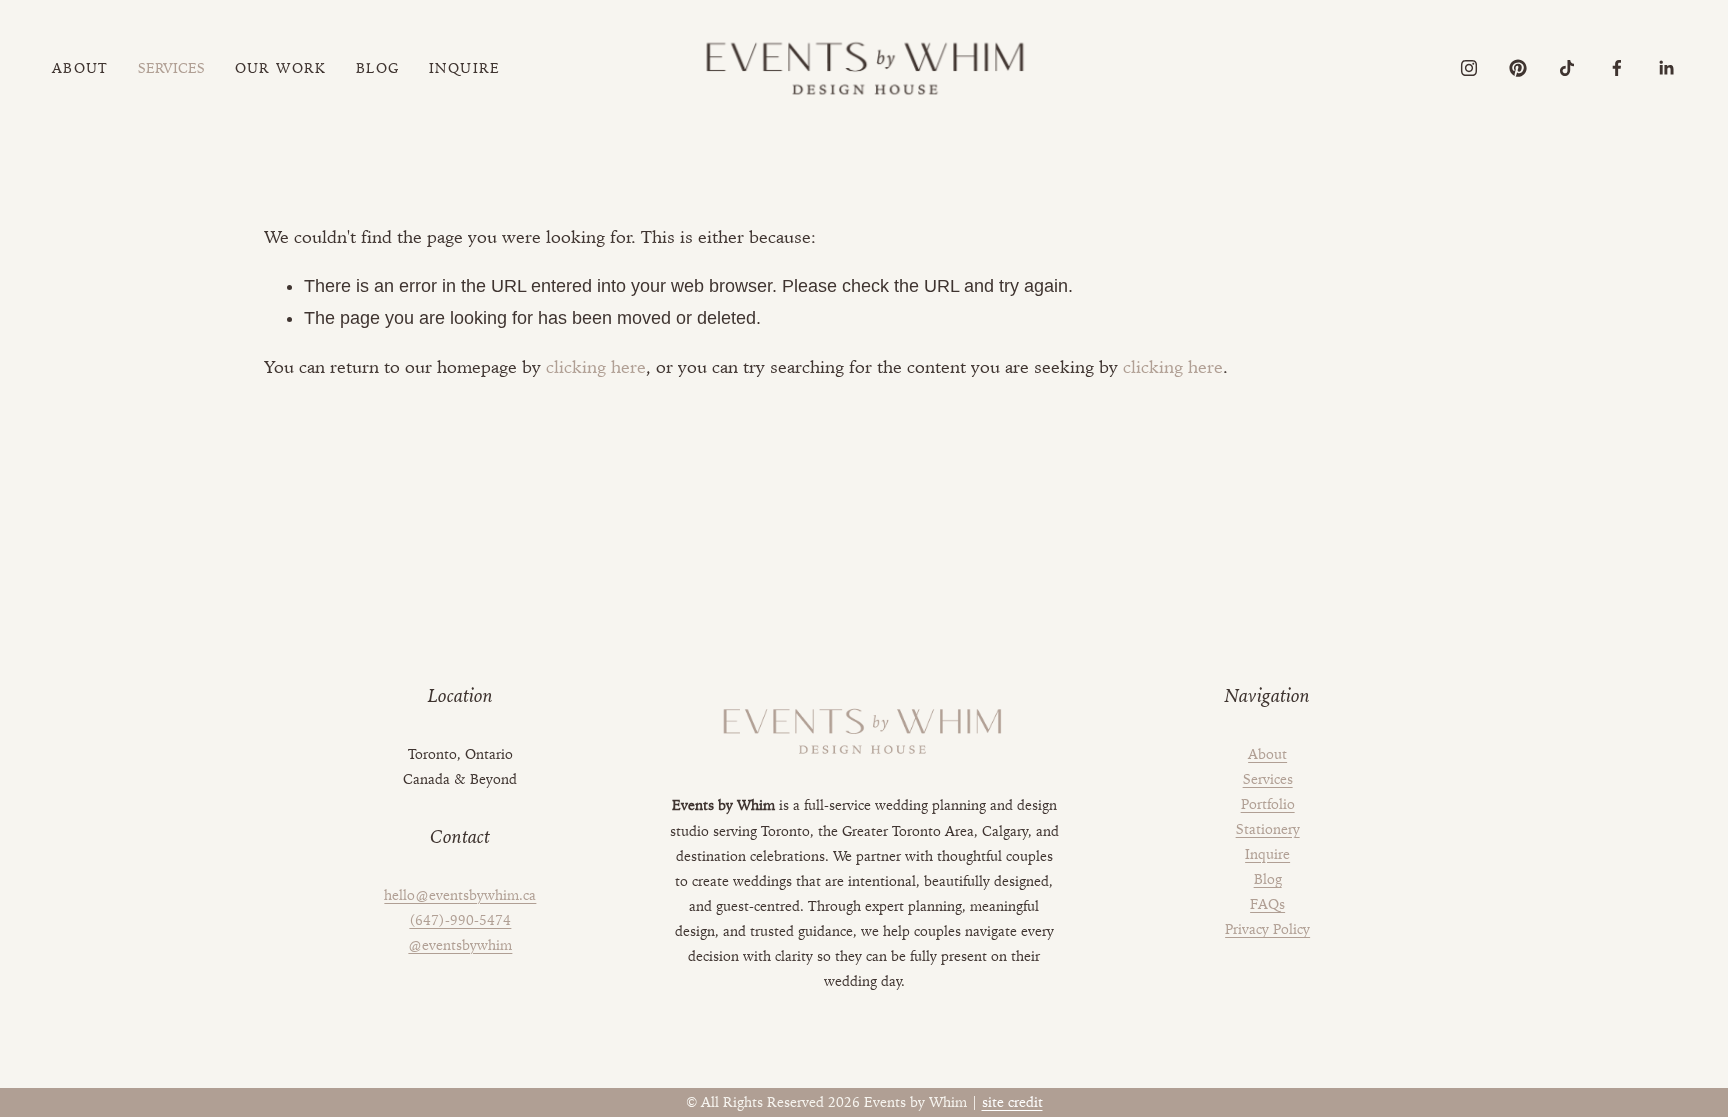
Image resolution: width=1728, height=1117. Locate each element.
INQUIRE (465, 68)
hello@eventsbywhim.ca (460, 895)
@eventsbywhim (460, 945)
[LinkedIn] (1666, 68)
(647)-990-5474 (460, 920)
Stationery (1268, 829)
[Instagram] (1469, 68)
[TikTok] (1567, 68)
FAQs (1267, 904)
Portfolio (1268, 804)
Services (1268, 779)
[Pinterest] (1518, 68)
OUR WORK (281, 68)
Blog (1268, 879)
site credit (1012, 1102)
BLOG (378, 68)
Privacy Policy (1267, 929)
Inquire (1267, 854)
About (1267, 754)
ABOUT (80, 68)
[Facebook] (1617, 68)
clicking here (596, 367)
